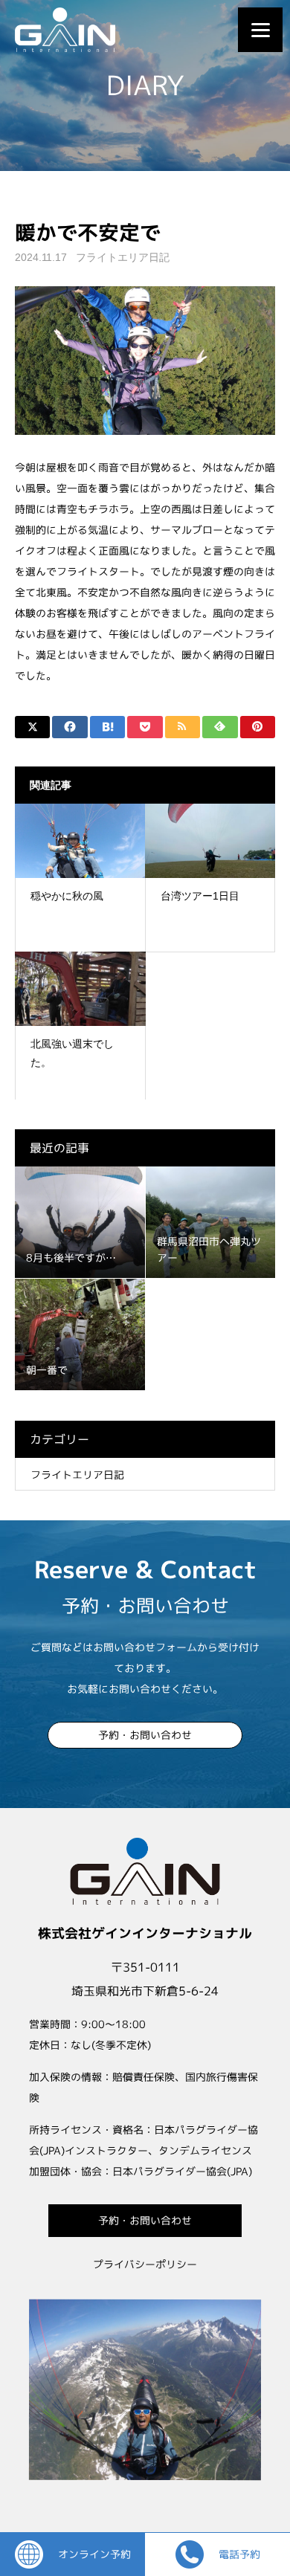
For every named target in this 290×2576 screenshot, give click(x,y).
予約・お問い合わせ (145, 1735)
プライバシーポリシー (145, 2264)
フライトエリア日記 (123, 257)
